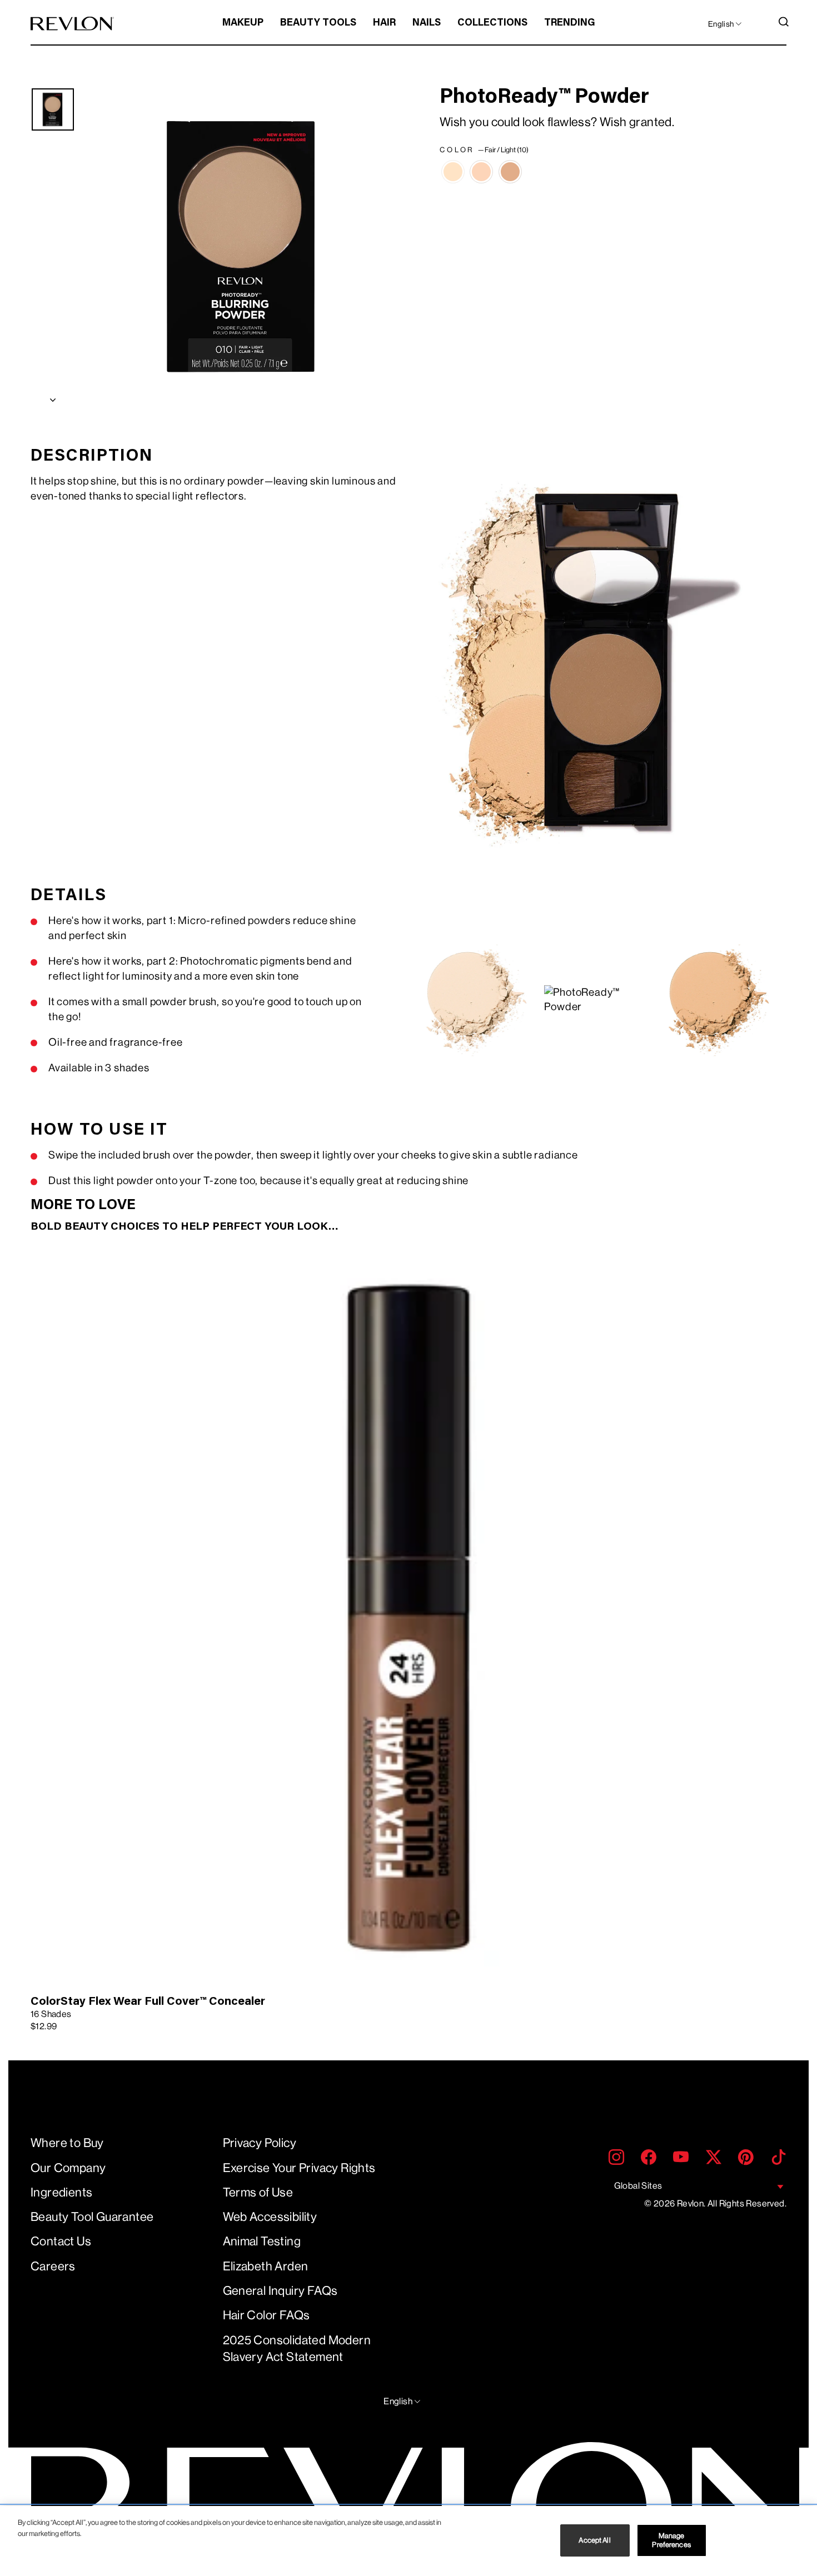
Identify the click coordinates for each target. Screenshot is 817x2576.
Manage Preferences (671, 2540)
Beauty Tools (318, 23)
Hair (384, 23)
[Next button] (53, 397)
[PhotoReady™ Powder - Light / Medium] (481, 172)
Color (484, 150)
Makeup (243, 23)
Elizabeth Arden (266, 2266)
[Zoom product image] (243, 247)
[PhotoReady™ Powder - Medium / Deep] (510, 172)
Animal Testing (262, 2241)
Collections (492, 23)
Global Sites (638, 2186)
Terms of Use (258, 2192)
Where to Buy (67, 2143)
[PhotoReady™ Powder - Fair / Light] (453, 172)
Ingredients (61, 2192)
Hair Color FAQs (266, 2315)
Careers (53, 2266)
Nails (427, 23)
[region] (409, 2541)
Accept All (594, 2540)
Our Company (68, 2168)
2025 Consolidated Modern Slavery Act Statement (297, 2349)
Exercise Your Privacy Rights (299, 2168)
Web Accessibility (270, 2217)
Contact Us (61, 2241)
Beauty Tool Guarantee (92, 2217)
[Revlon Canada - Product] (72, 24)
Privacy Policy (260, 2143)
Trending (570, 23)
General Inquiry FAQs (280, 2291)
